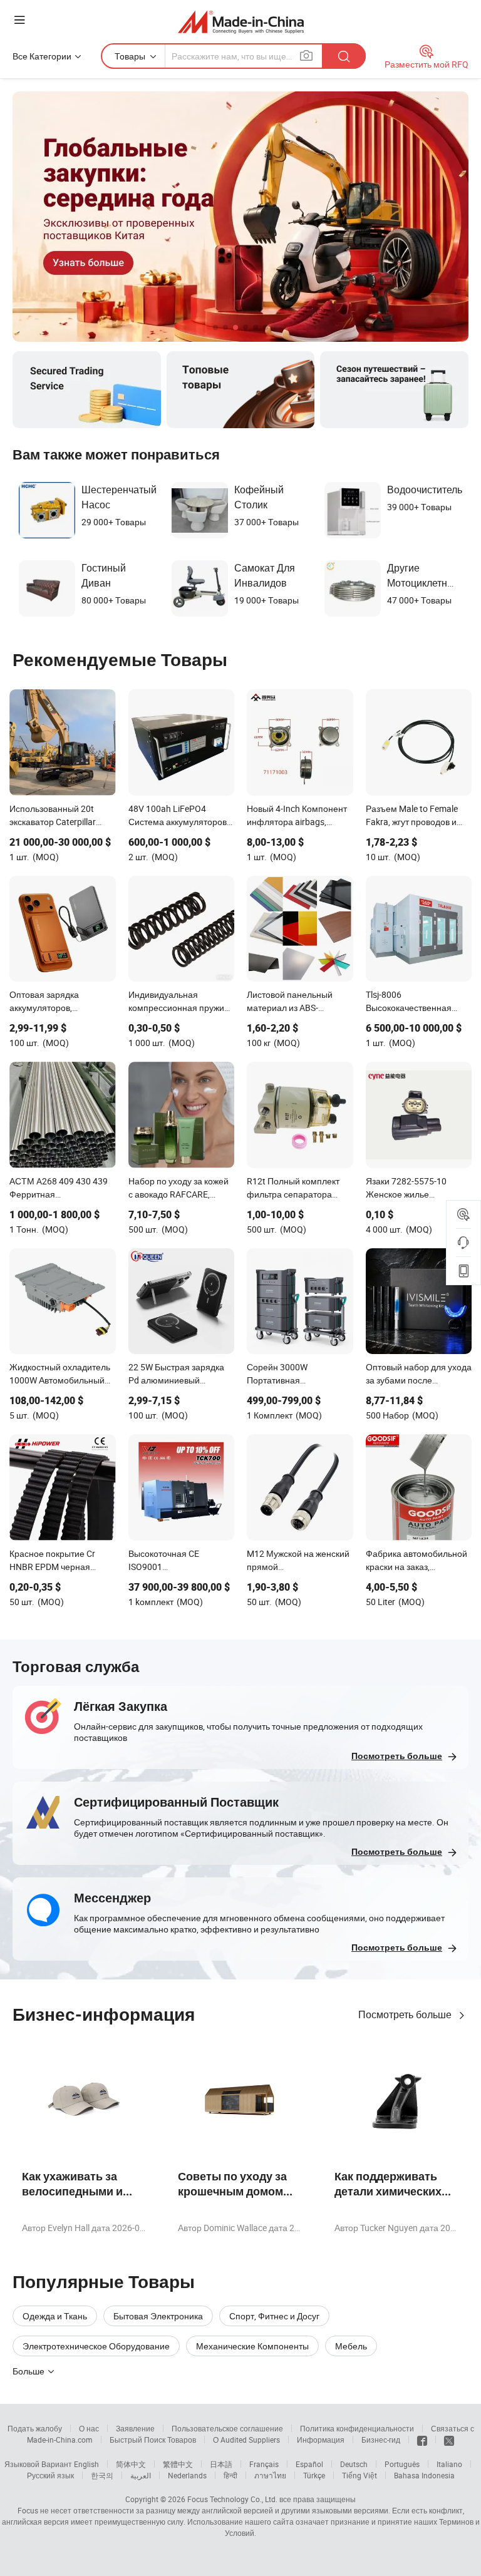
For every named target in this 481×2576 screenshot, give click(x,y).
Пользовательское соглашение (227, 2428)
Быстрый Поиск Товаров (153, 2440)
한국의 (102, 2475)
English (86, 2464)
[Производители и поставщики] (241, 22)
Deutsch (354, 2464)
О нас (89, 2428)
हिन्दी (230, 2475)
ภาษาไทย (270, 2475)
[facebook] (422, 2440)
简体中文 (131, 2464)
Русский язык (50, 2475)
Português (402, 2464)
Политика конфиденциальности (357, 2428)
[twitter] (449, 2440)
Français (264, 2464)
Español (309, 2464)
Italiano (449, 2464)
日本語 (221, 2464)
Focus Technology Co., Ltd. (232, 2499)
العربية (141, 2475)
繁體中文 (178, 2464)
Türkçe (314, 2475)
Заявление (135, 2428)
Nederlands (187, 2475)
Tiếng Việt (359, 2475)
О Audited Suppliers (246, 2440)
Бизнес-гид (381, 2440)
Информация (321, 2440)
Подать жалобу (35, 2428)
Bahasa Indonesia (424, 2475)
